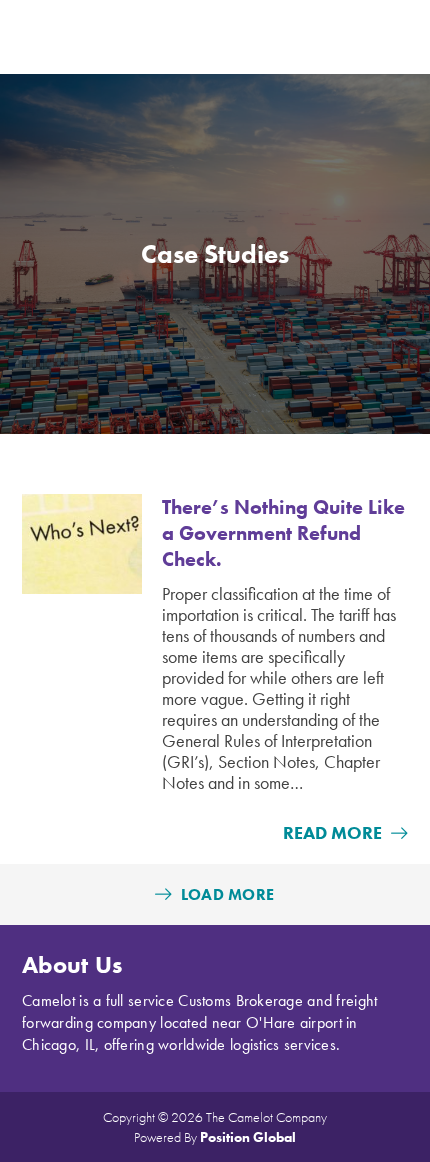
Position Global (248, 1137)
